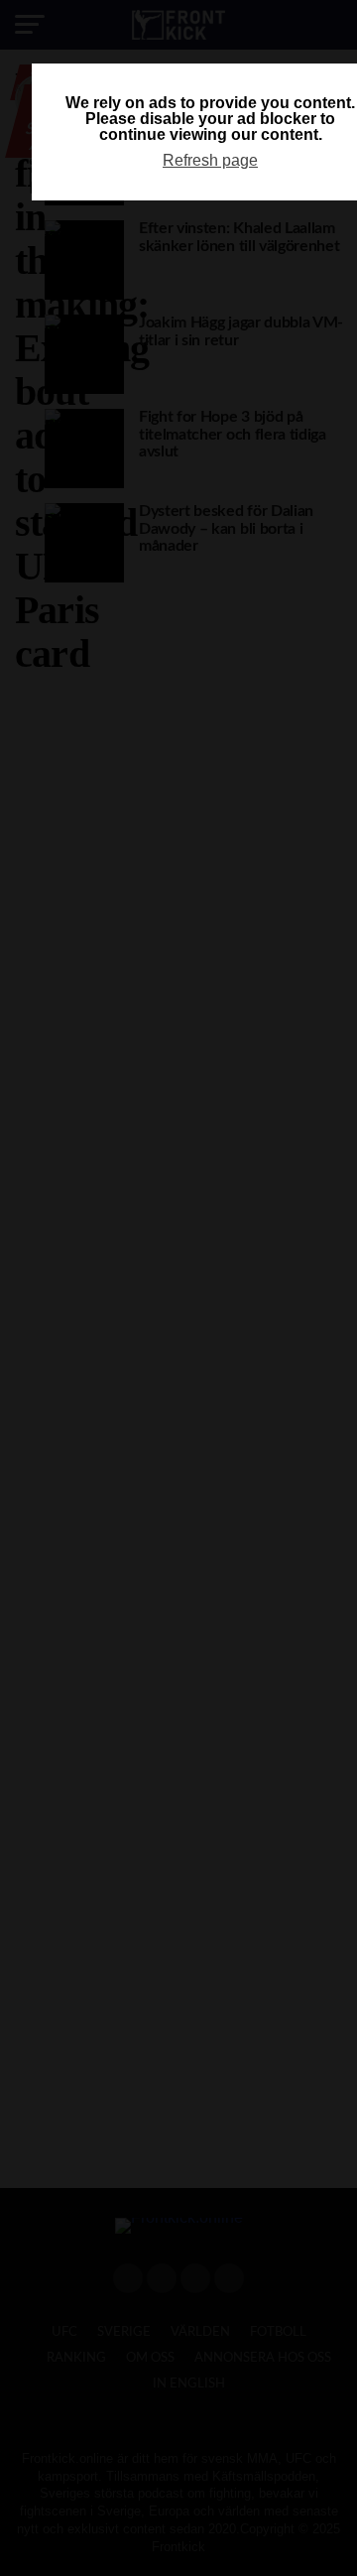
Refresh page (210, 160)
